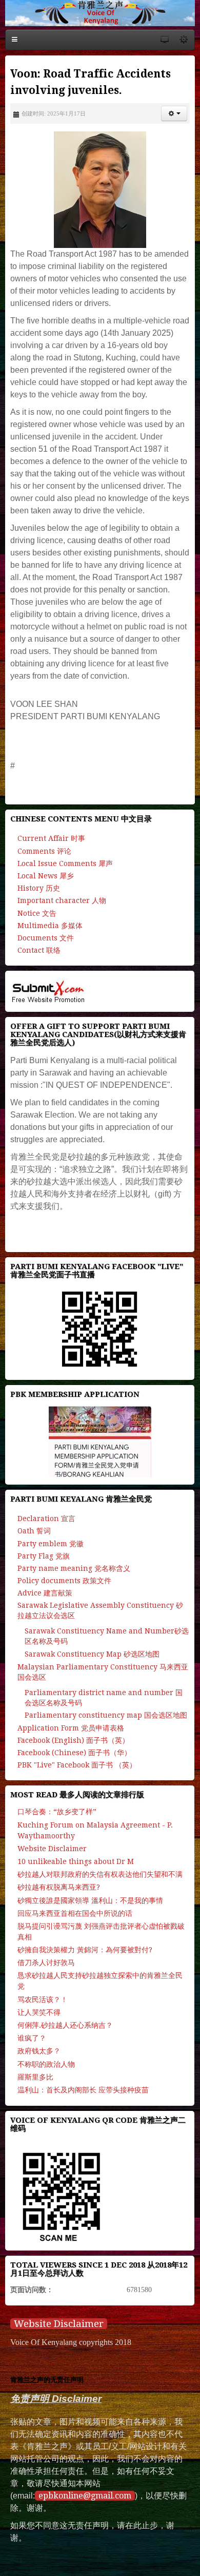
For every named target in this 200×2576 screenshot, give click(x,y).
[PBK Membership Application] (100, 1441)
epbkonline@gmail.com (85, 2496)
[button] (174, 113)
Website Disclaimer (59, 2324)
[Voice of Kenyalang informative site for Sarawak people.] (100, 13)
